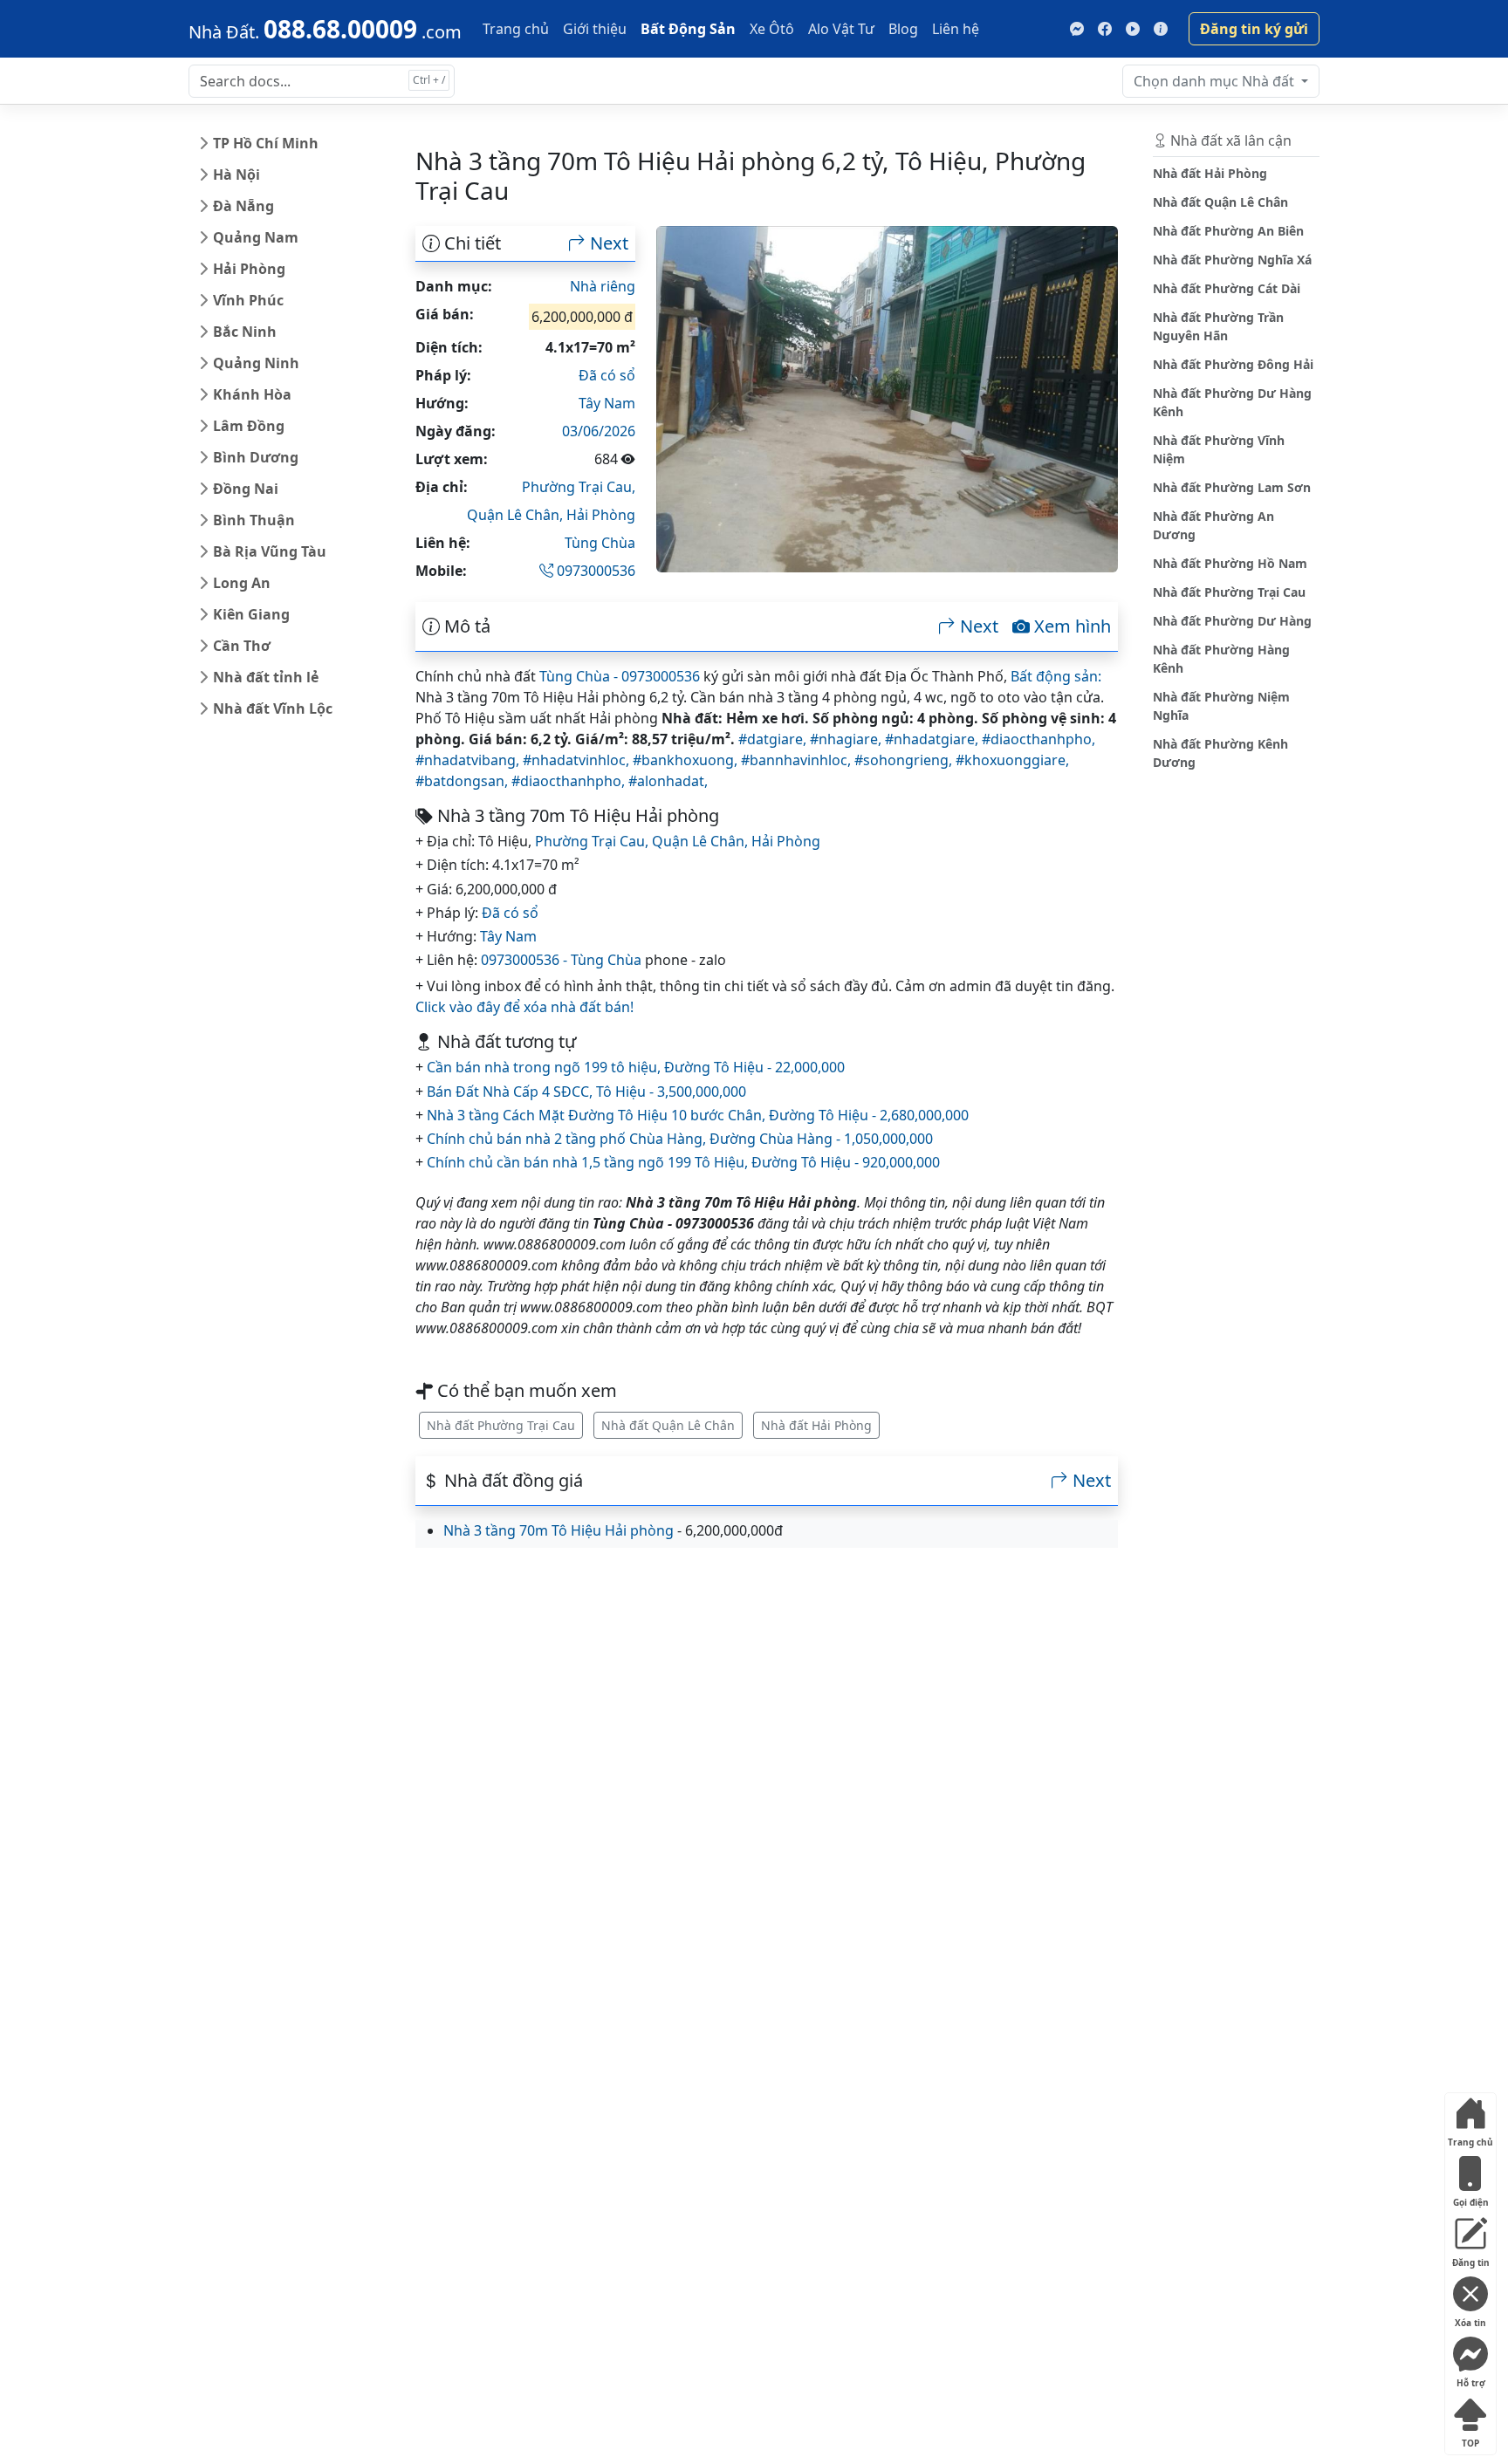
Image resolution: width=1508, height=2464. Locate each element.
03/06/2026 (599, 431)
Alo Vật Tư (841, 29)
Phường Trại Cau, (579, 487)
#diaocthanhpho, (1038, 739)
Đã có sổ (607, 375)
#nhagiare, (847, 739)
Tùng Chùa (600, 543)
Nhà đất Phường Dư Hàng (1232, 621)
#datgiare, (774, 739)
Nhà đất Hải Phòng (816, 1425)
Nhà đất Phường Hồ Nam (1230, 563)
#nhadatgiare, (933, 739)
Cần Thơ (242, 646)
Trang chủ (516, 29)
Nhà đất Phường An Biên (1228, 231)
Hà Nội (236, 175)
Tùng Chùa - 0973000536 (620, 676)
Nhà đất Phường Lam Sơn (1232, 487)
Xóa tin (1470, 2319)
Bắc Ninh (245, 332)
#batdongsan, (463, 781)
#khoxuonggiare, (1012, 760)
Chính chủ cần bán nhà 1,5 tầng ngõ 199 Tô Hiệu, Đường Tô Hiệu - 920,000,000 (683, 1162)
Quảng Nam (256, 237)
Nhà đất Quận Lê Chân (668, 1425)
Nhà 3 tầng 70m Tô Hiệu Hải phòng (559, 1530)
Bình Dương (256, 457)
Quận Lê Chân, (517, 515)
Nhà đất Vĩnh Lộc (273, 708)
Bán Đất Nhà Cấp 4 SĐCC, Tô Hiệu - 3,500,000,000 (586, 1092)
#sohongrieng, (905, 760)
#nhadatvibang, (469, 760)
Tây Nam (607, 403)
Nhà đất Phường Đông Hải (1233, 364)
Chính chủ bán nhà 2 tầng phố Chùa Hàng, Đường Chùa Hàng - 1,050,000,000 (680, 1139)
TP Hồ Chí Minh (266, 143)
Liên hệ (956, 29)
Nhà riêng (603, 286)
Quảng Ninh (256, 363)
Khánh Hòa (252, 394)
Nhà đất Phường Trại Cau (501, 1425)
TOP (1470, 2439)
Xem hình (1070, 626)
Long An (242, 583)
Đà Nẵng (243, 206)
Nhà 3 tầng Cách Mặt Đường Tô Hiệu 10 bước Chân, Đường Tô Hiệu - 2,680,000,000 (698, 1115)
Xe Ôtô (772, 29)
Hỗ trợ (1471, 2379)
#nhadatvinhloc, (578, 760)
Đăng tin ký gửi (1254, 29)
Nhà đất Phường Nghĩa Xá (1232, 260)
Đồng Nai (246, 489)
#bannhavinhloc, (798, 760)
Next (607, 243)
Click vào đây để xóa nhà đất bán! (524, 1007)
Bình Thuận (254, 520)
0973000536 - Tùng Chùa (561, 960)
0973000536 (594, 571)
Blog (903, 29)
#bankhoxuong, (687, 760)
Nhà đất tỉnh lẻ (266, 677)
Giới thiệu (595, 29)
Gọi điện (1471, 2198)
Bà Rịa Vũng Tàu (270, 551)
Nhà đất (1216, 81)
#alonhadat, (668, 781)
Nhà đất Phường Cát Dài (1227, 288)
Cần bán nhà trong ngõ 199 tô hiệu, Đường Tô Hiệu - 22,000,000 (636, 1067)
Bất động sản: (1056, 676)
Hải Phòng (249, 269)
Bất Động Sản (688, 29)
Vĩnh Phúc (248, 300)
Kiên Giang (251, 614)
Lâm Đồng (249, 426)
